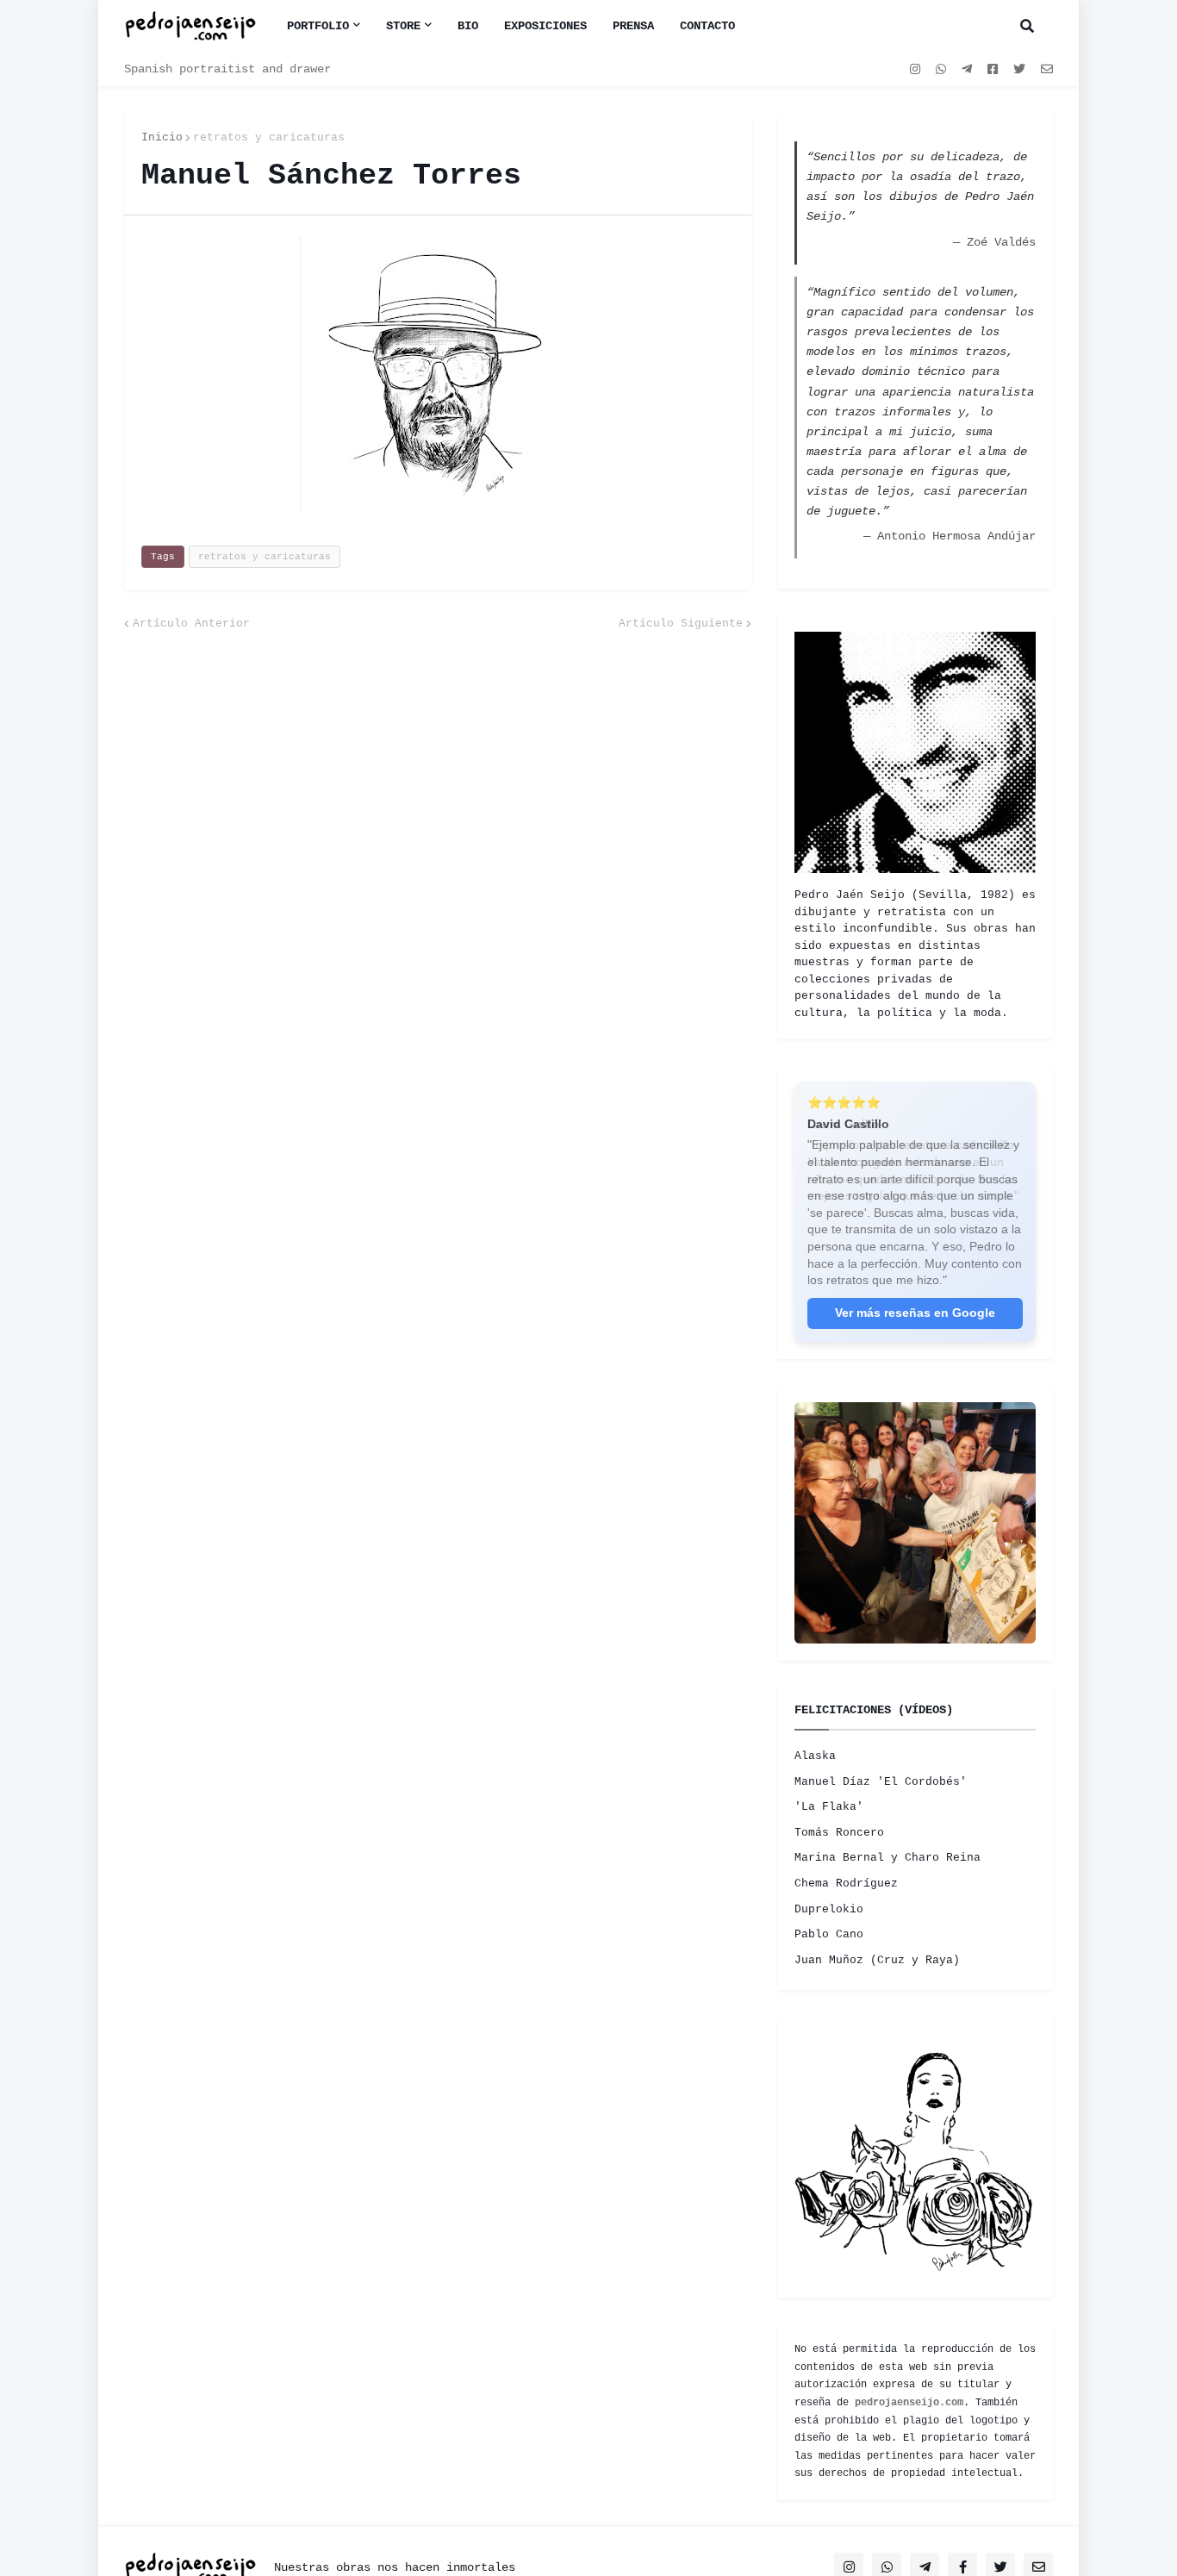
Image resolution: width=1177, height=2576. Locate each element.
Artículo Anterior (191, 624)
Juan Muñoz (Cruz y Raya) (877, 1960)
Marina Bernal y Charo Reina (887, 1858)
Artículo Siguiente (681, 624)
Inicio (162, 137)
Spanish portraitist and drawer (227, 69)
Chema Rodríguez (846, 1884)
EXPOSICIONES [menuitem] (545, 26)
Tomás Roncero (839, 1833)
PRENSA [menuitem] (633, 26)
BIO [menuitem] (468, 26)
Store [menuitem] (403, 26)
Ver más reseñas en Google (915, 1313)
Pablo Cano (829, 1934)
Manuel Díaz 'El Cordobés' (881, 1782)
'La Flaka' (829, 1807)
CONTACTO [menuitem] (707, 26)
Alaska (815, 1756)
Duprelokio (829, 1909)
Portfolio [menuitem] (318, 26)
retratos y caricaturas (269, 137)
